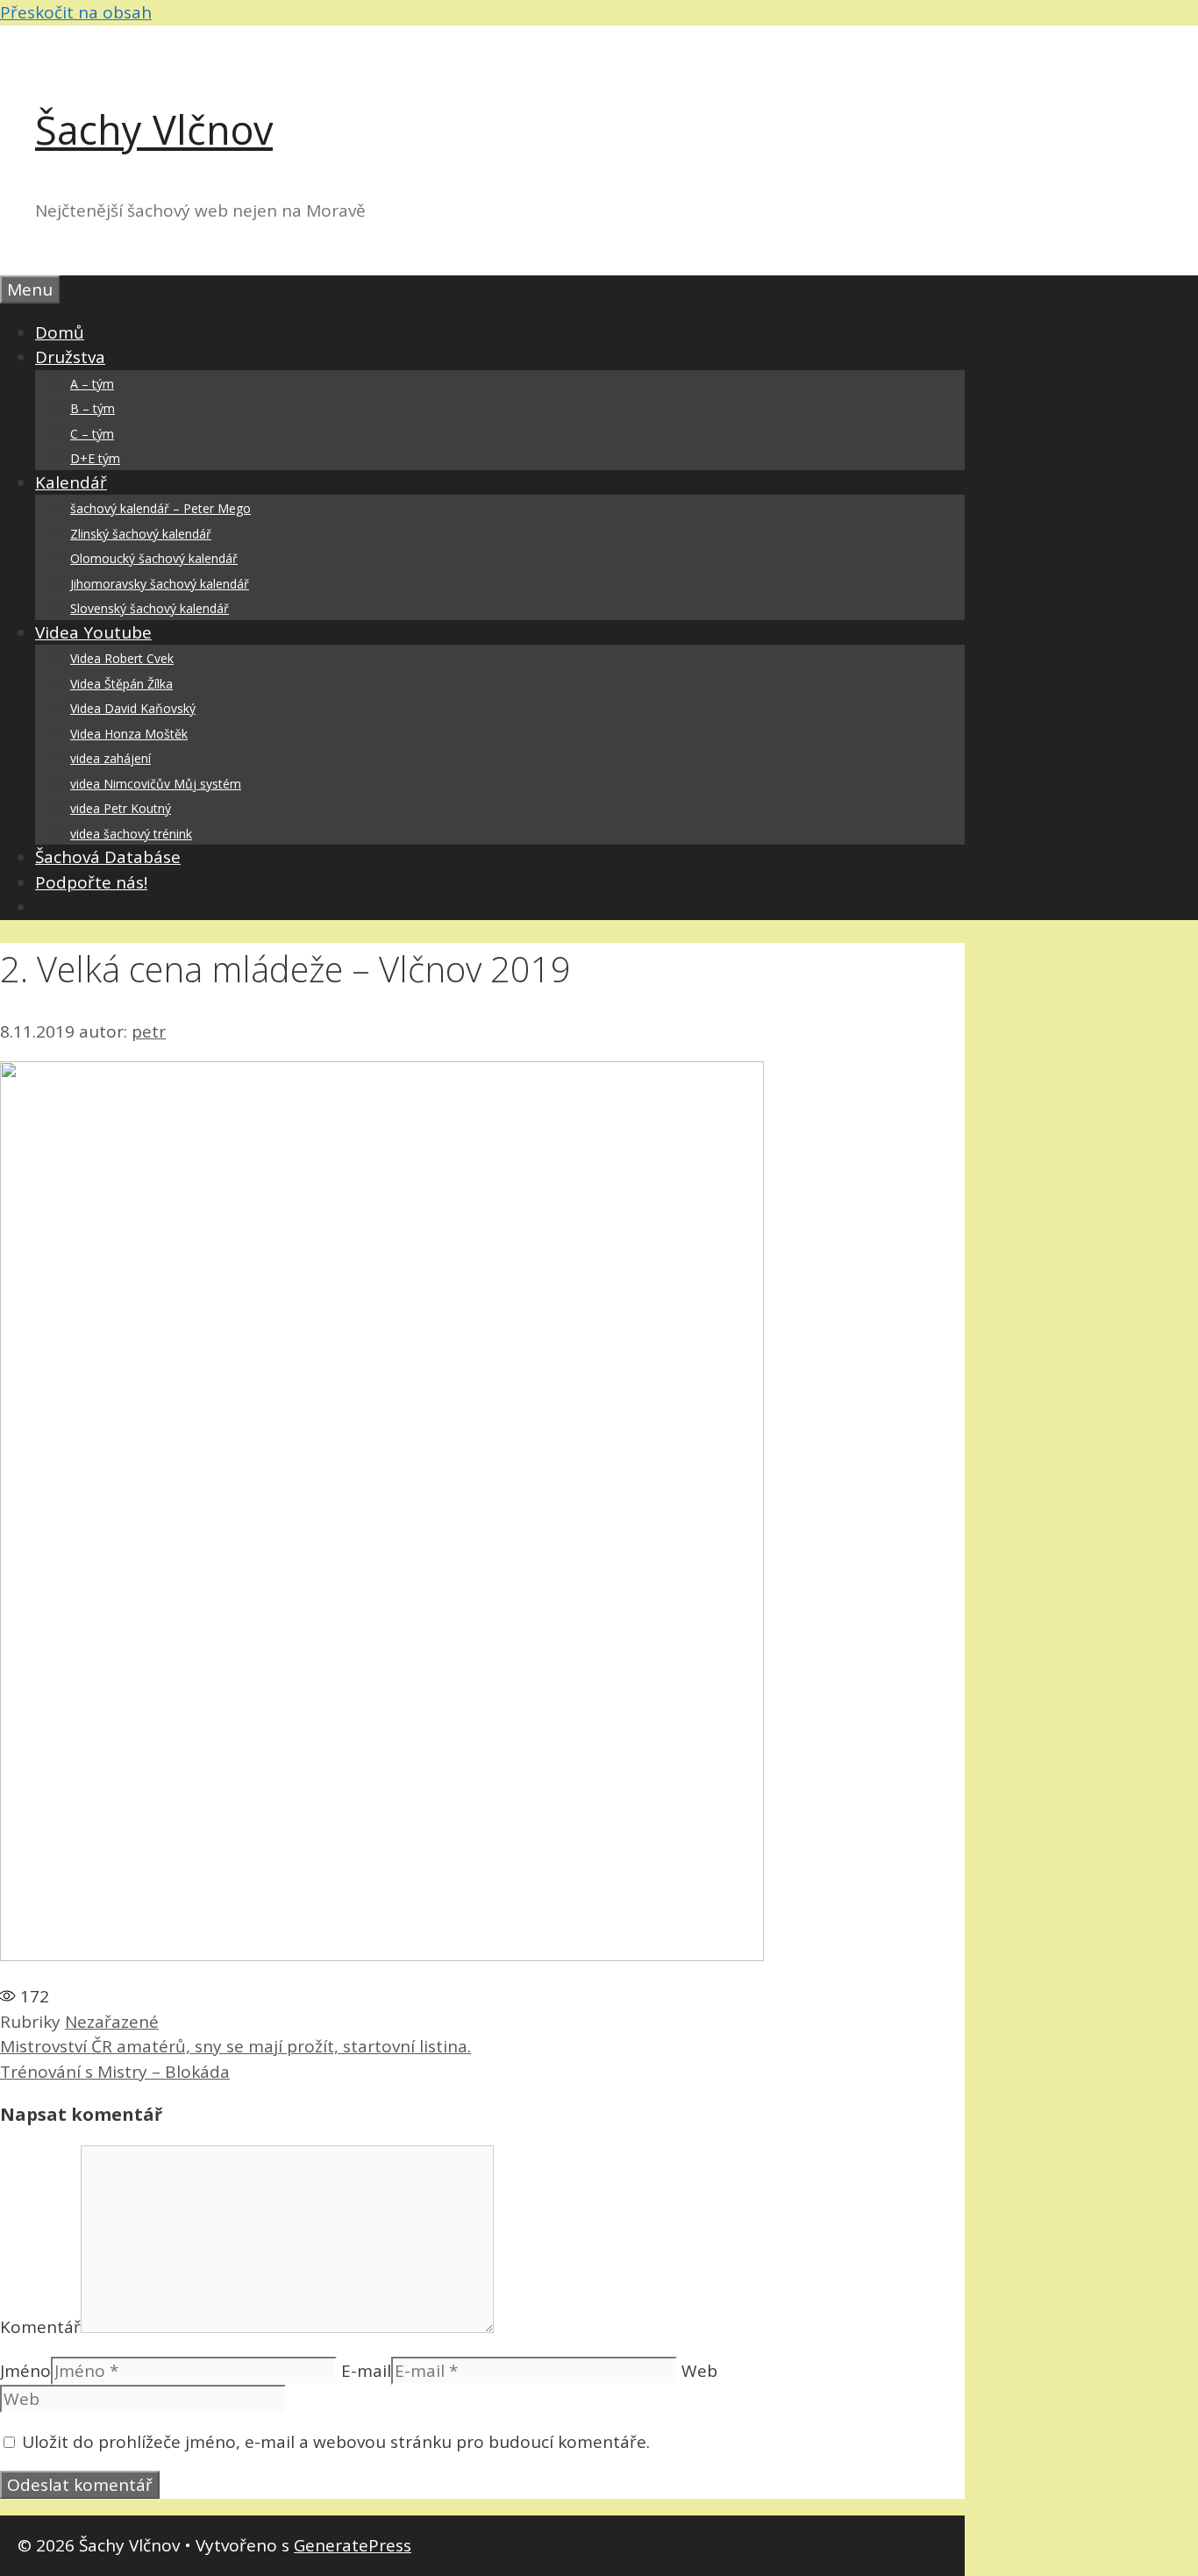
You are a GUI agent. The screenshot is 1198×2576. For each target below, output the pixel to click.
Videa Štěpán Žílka (121, 684)
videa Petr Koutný (121, 808)
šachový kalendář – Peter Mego (160, 508)
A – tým (92, 384)
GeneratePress (353, 2545)
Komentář (40, 2327)
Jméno (25, 2371)
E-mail (366, 2371)
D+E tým (95, 458)
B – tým (93, 408)
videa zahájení (111, 758)
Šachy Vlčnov (154, 129)
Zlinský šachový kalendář (141, 534)
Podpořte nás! (91, 882)
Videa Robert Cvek (122, 658)
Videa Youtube (93, 632)
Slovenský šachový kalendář (150, 608)
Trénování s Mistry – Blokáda (115, 2072)
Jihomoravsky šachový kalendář (160, 584)
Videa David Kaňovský (133, 708)
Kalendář (71, 482)
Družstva (70, 357)
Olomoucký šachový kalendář (154, 558)
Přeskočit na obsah (76, 12)
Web (699, 2371)
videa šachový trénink (131, 834)
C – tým (92, 434)
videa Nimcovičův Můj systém (156, 784)
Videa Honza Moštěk (129, 734)
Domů (60, 332)
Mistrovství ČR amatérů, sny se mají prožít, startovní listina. (235, 2046)
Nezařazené (112, 2022)
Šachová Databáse (108, 857)
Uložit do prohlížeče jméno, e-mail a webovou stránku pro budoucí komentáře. (336, 2442)
